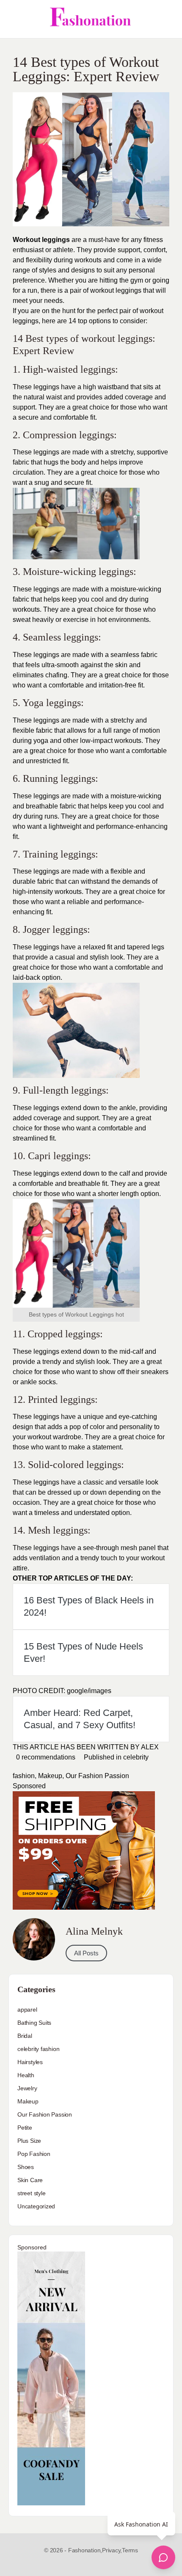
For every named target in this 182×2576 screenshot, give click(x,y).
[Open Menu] (14, 19)
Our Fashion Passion (97, 1776)
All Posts (86, 1953)
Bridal (25, 2036)
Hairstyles (30, 2062)
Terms (130, 2550)
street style (31, 2193)
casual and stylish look (89, 957)
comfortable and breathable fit (63, 1184)
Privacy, (112, 2550)
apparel (27, 2010)
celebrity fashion (38, 2049)
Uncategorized (36, 2206)
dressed (59, 1492)
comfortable (148, 751)
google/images (89, 1691)
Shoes (26, 2167)
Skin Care (30, 2180)
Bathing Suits (34, 2023)
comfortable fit (74, 417)
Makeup (50, 1776)
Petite (25, 2128)
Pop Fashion (34, 2154)
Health (26, 2075)
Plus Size (29, 2141)
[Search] (166, 19)
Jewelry (27, 2088)
